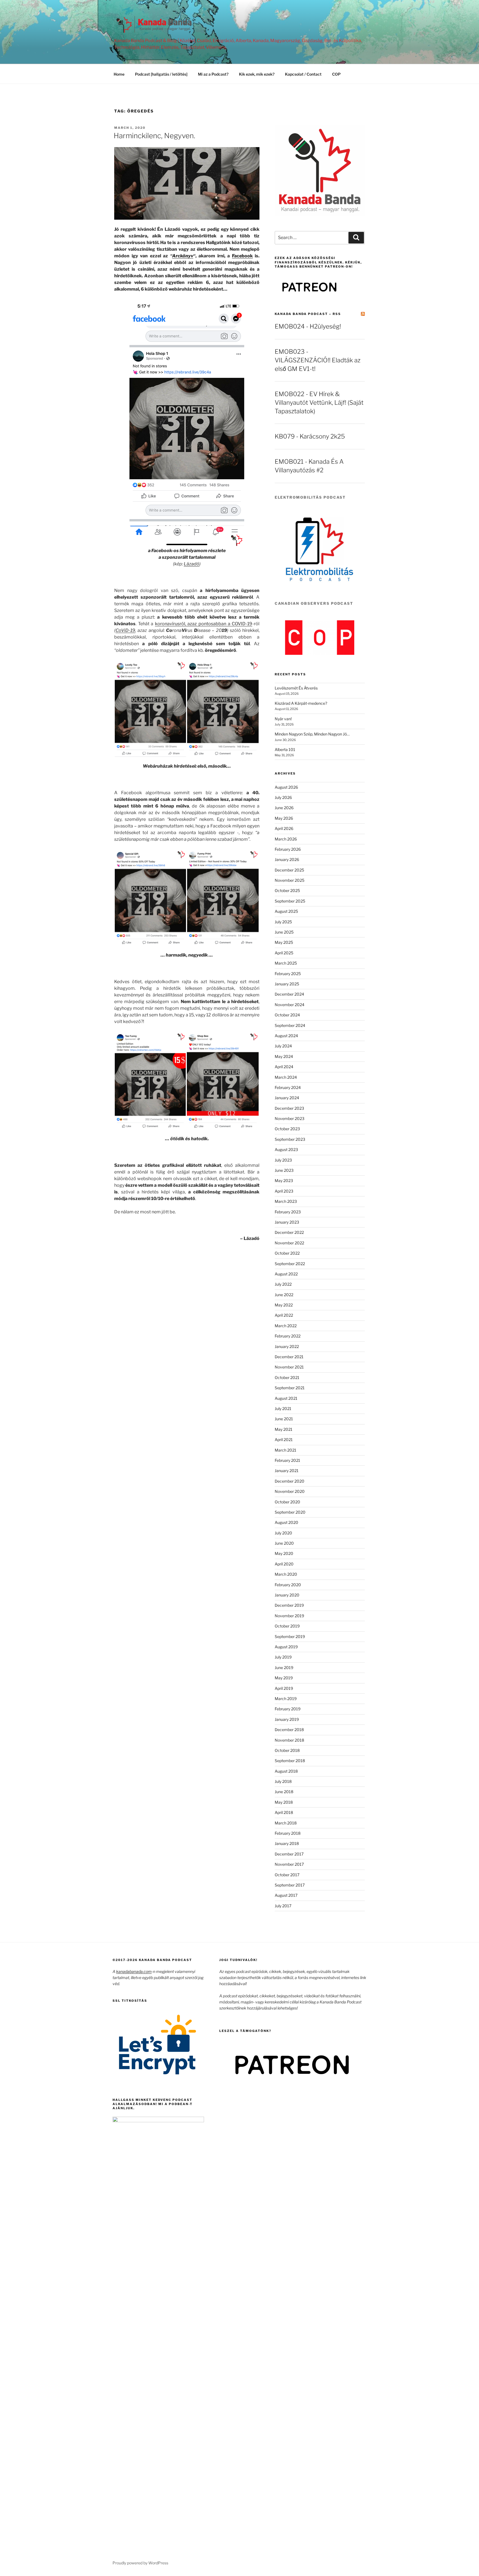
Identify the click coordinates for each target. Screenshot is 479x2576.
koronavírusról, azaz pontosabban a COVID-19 (204, 624)
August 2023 (286, 1149)
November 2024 (290, 1005)
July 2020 (283, 1533)
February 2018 (288, 1833)
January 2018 (287, 1843)
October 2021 (287, 1377)
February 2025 (288, 974)
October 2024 (287, 1015)
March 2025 (286, 963)
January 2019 (287, 1719)
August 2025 (286, 911)
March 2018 (286, 1823)
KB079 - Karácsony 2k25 (310, 436)
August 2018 (286, 1771)
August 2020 (286, 1522)
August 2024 (286, 1036)
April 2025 (284, 953)
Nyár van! (283, 719)
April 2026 (284, 828)
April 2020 (284, 1564)
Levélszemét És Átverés (296, 688)
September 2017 (290, 1885)
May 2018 (284, 1802)
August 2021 (286, 1398)
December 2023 (289, 1108)
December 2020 (290, 1481)
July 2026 (283, 797)
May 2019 (284, 1678)
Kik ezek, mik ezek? (257, 74)
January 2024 (287, 1098)
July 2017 (283, 1906)
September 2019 (290, 1636)
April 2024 (284, 1067)
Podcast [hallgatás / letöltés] (161, 74)
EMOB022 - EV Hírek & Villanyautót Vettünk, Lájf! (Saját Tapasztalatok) (319, 403)
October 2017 (287, 1875)
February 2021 (287, 1460)
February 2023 (288, 1212)
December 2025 (289, 870)
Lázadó (192, 564)
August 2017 (286, 1895)
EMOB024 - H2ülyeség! (308, 326)
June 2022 (284, 1295)
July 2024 (283, 1046)
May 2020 (284, 1553)
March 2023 (286, 1201)
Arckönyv (183, 256)
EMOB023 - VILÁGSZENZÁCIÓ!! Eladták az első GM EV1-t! (318, 360)
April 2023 (284, 1191)
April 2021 (284, 1440)
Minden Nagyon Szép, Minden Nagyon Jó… (312, 734)
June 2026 (284, 808)
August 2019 (286, 1647)
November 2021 (289, 1367)
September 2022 (290, 1264)
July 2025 (283, 922)
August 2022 (286, 1274)
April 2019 (284, 1688)
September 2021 (290, 1388)
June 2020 (284, 1543)
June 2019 (284, 1668)
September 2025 (290, 901)
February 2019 (288, 1709)
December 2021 (289, 1357)
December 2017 (289, 1854)
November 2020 (290, 1491)
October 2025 (287, 890)
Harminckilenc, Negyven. (154, 136)
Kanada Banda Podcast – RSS (308, 314)
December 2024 (289, 994)
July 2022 (283, 1284)
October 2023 (287, 1129)
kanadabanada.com (134, 1971)
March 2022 (286, 1326)
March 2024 (286, 1077)
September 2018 (290, 1761)
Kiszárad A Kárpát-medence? (301, 703)
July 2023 (283, 1160)
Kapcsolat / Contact (303, 74)
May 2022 (284, 1305)
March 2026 (286, 839)
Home (119, 74)
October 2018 (287, 1750)
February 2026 (288, 849)
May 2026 (284, 818)
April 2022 (284, 1315)
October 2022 (287, 1253)
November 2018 (289, 1740)
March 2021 (286, 1450)
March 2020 (286, 1574)
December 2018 (289, 1730)
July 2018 (283, 1781)
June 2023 (284, 1170)
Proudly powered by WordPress (140, 2563)
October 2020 (287, 1502)
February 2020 (288, 1585)
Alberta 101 (285, 749)
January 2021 (287, 1471)
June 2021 (284, 1419)
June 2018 (284, 1792)
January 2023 (287, 1222)
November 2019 (289, 1616)
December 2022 (289, 1232)
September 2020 (290, 1512)
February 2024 (288, 1087)
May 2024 (284, 1056)
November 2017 (289, 1864)
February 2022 (288, 1336)
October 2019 (287, 1626)
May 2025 (284, 942)
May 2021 (284, 1429)
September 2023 (290, 1139)
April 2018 (284, 1812)
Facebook (242, 256)
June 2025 (284, 932)
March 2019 (286, 1699)
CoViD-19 (125, 630)
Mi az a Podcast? (213, 74)
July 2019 (283, 1657)
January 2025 (287, 984)
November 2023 (290, 1118)
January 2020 (287, 1595)
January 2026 (287, 859)
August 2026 (286, 787)
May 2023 (284, 1181)
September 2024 (290, 1025)
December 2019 (289, 1605)
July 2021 (283, 1409)
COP (336, 74)
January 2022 (287, 1346)
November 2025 (290, 880)
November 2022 (289, 1243)
